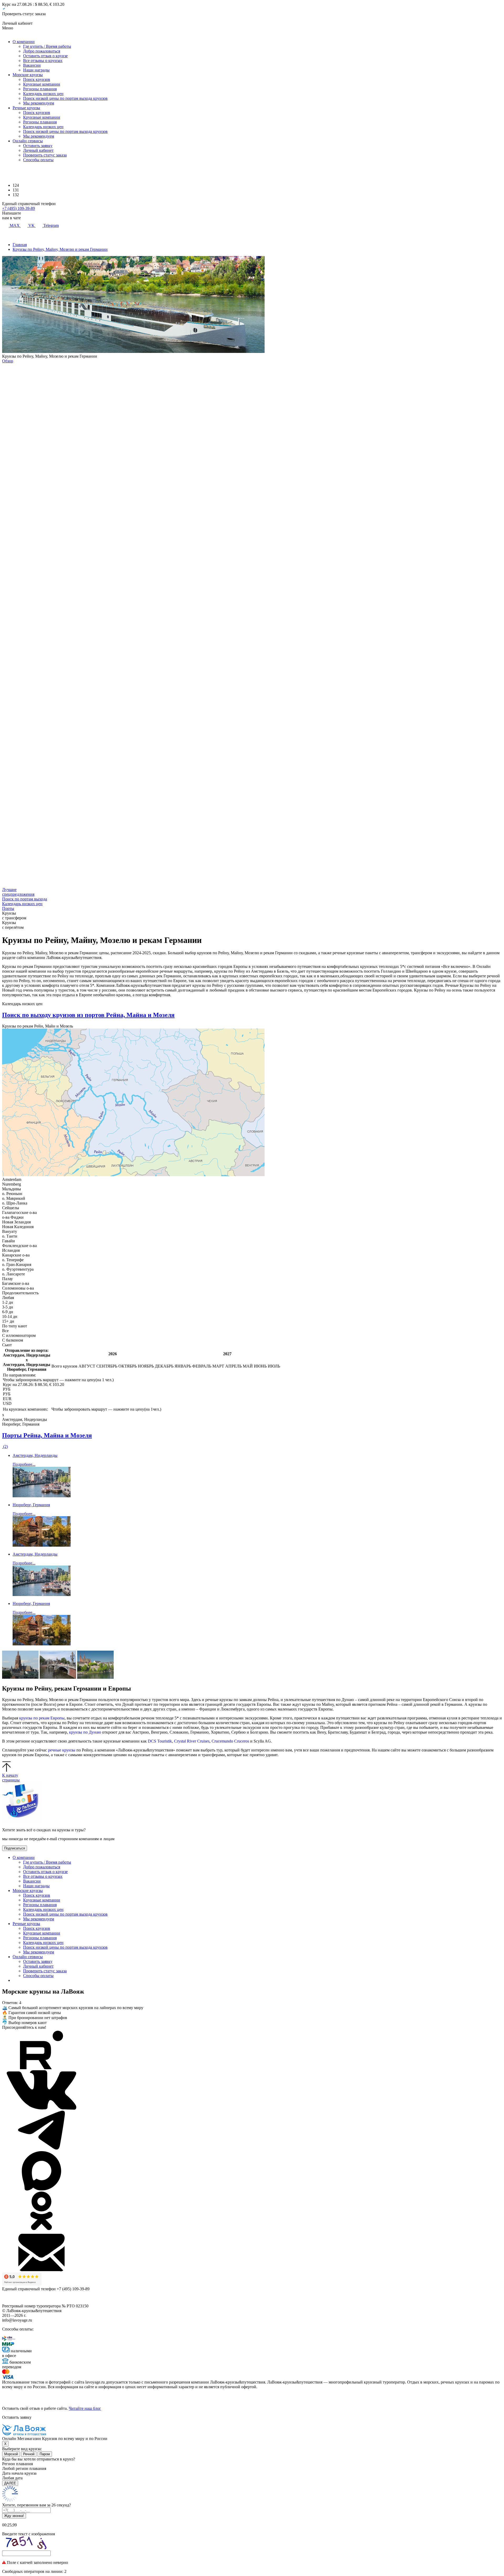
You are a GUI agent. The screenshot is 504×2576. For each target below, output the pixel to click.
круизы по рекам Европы (42, 1718)
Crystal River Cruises (192, 1741)
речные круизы (62, 1750)
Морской (11, 2454)
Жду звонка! (14, 2516)
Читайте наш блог (85, 2408)
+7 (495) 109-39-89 (19, 208)
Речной (29, 2454)
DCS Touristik (160, 1741)
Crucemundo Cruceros (230, 1741)
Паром (45, 2454)
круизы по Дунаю (85, 1732)
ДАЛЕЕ (10, 2483)
